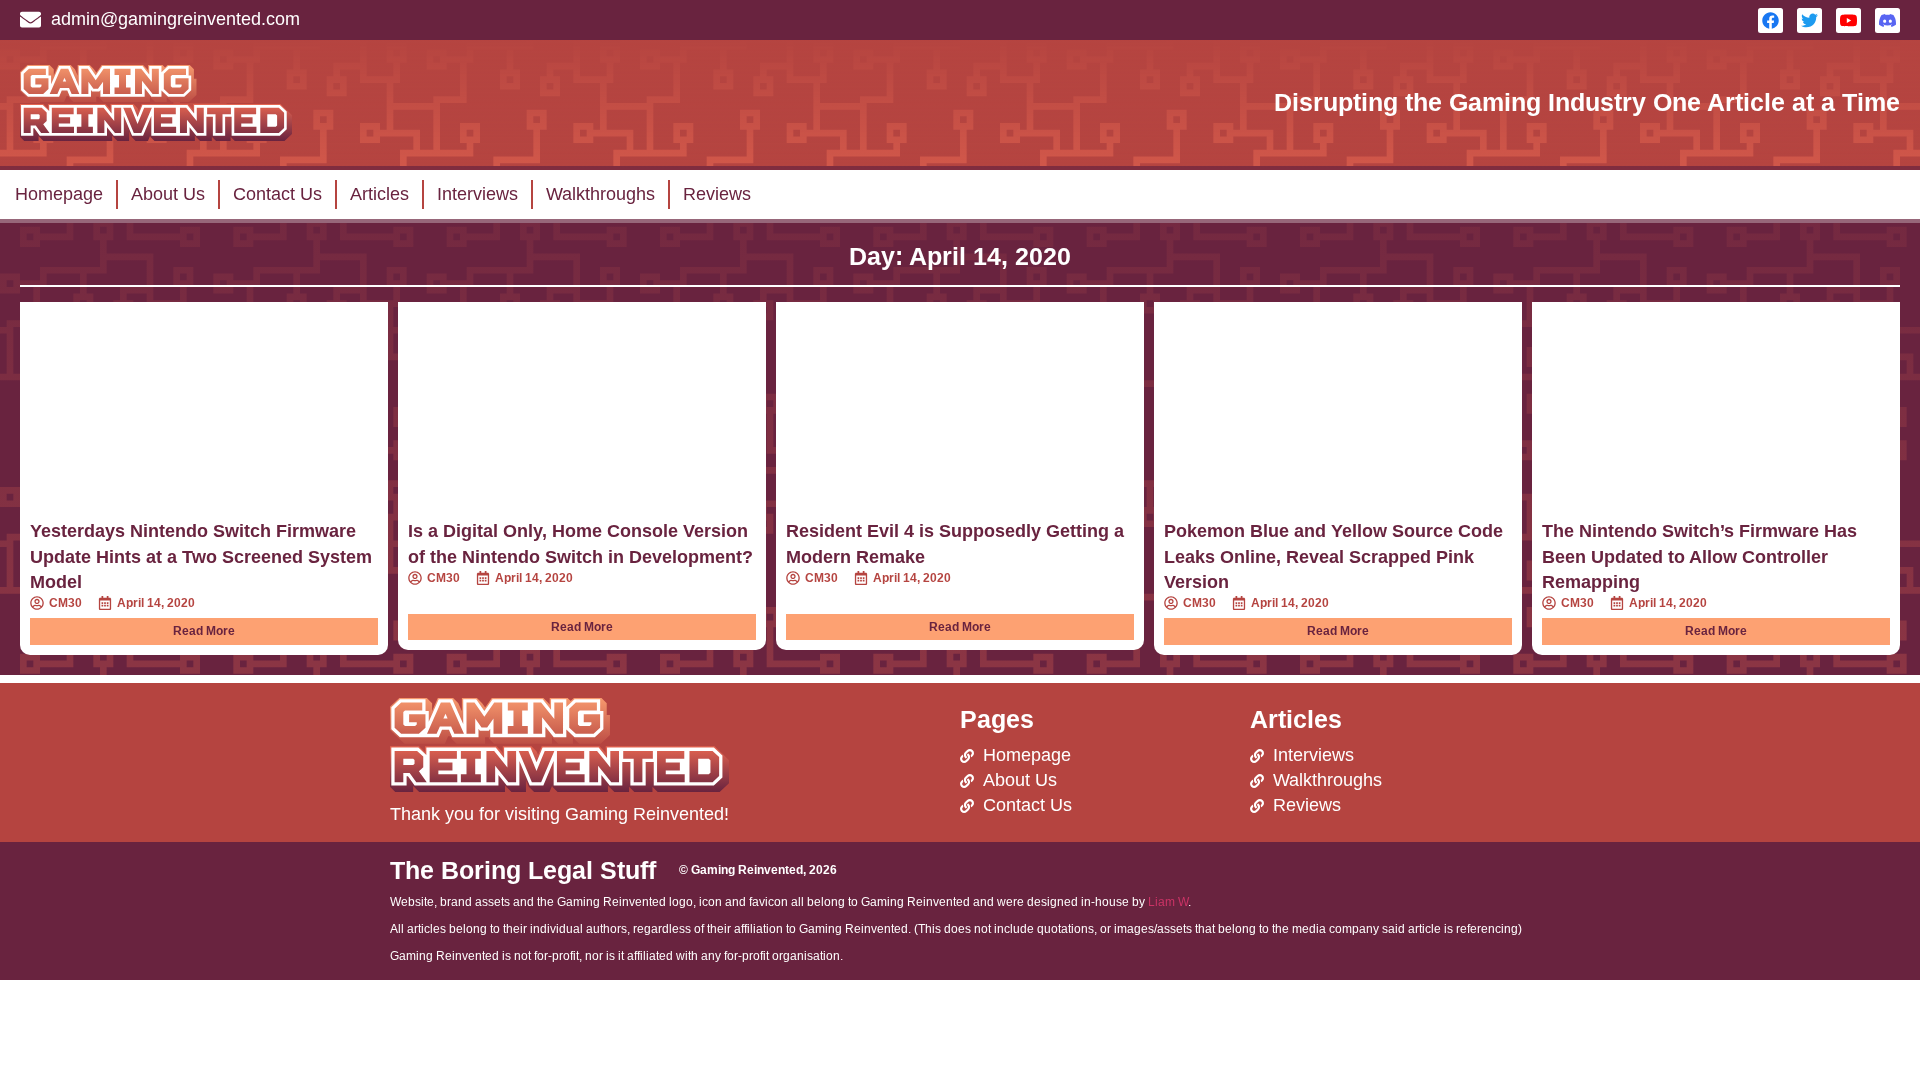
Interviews (477, 194)
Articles (379, 194)
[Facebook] (1770, 20)
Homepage (59, 194)
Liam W (1168, 902)
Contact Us (277, 194)
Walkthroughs (600, 194)
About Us (168, 194)
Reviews (717, 194)
